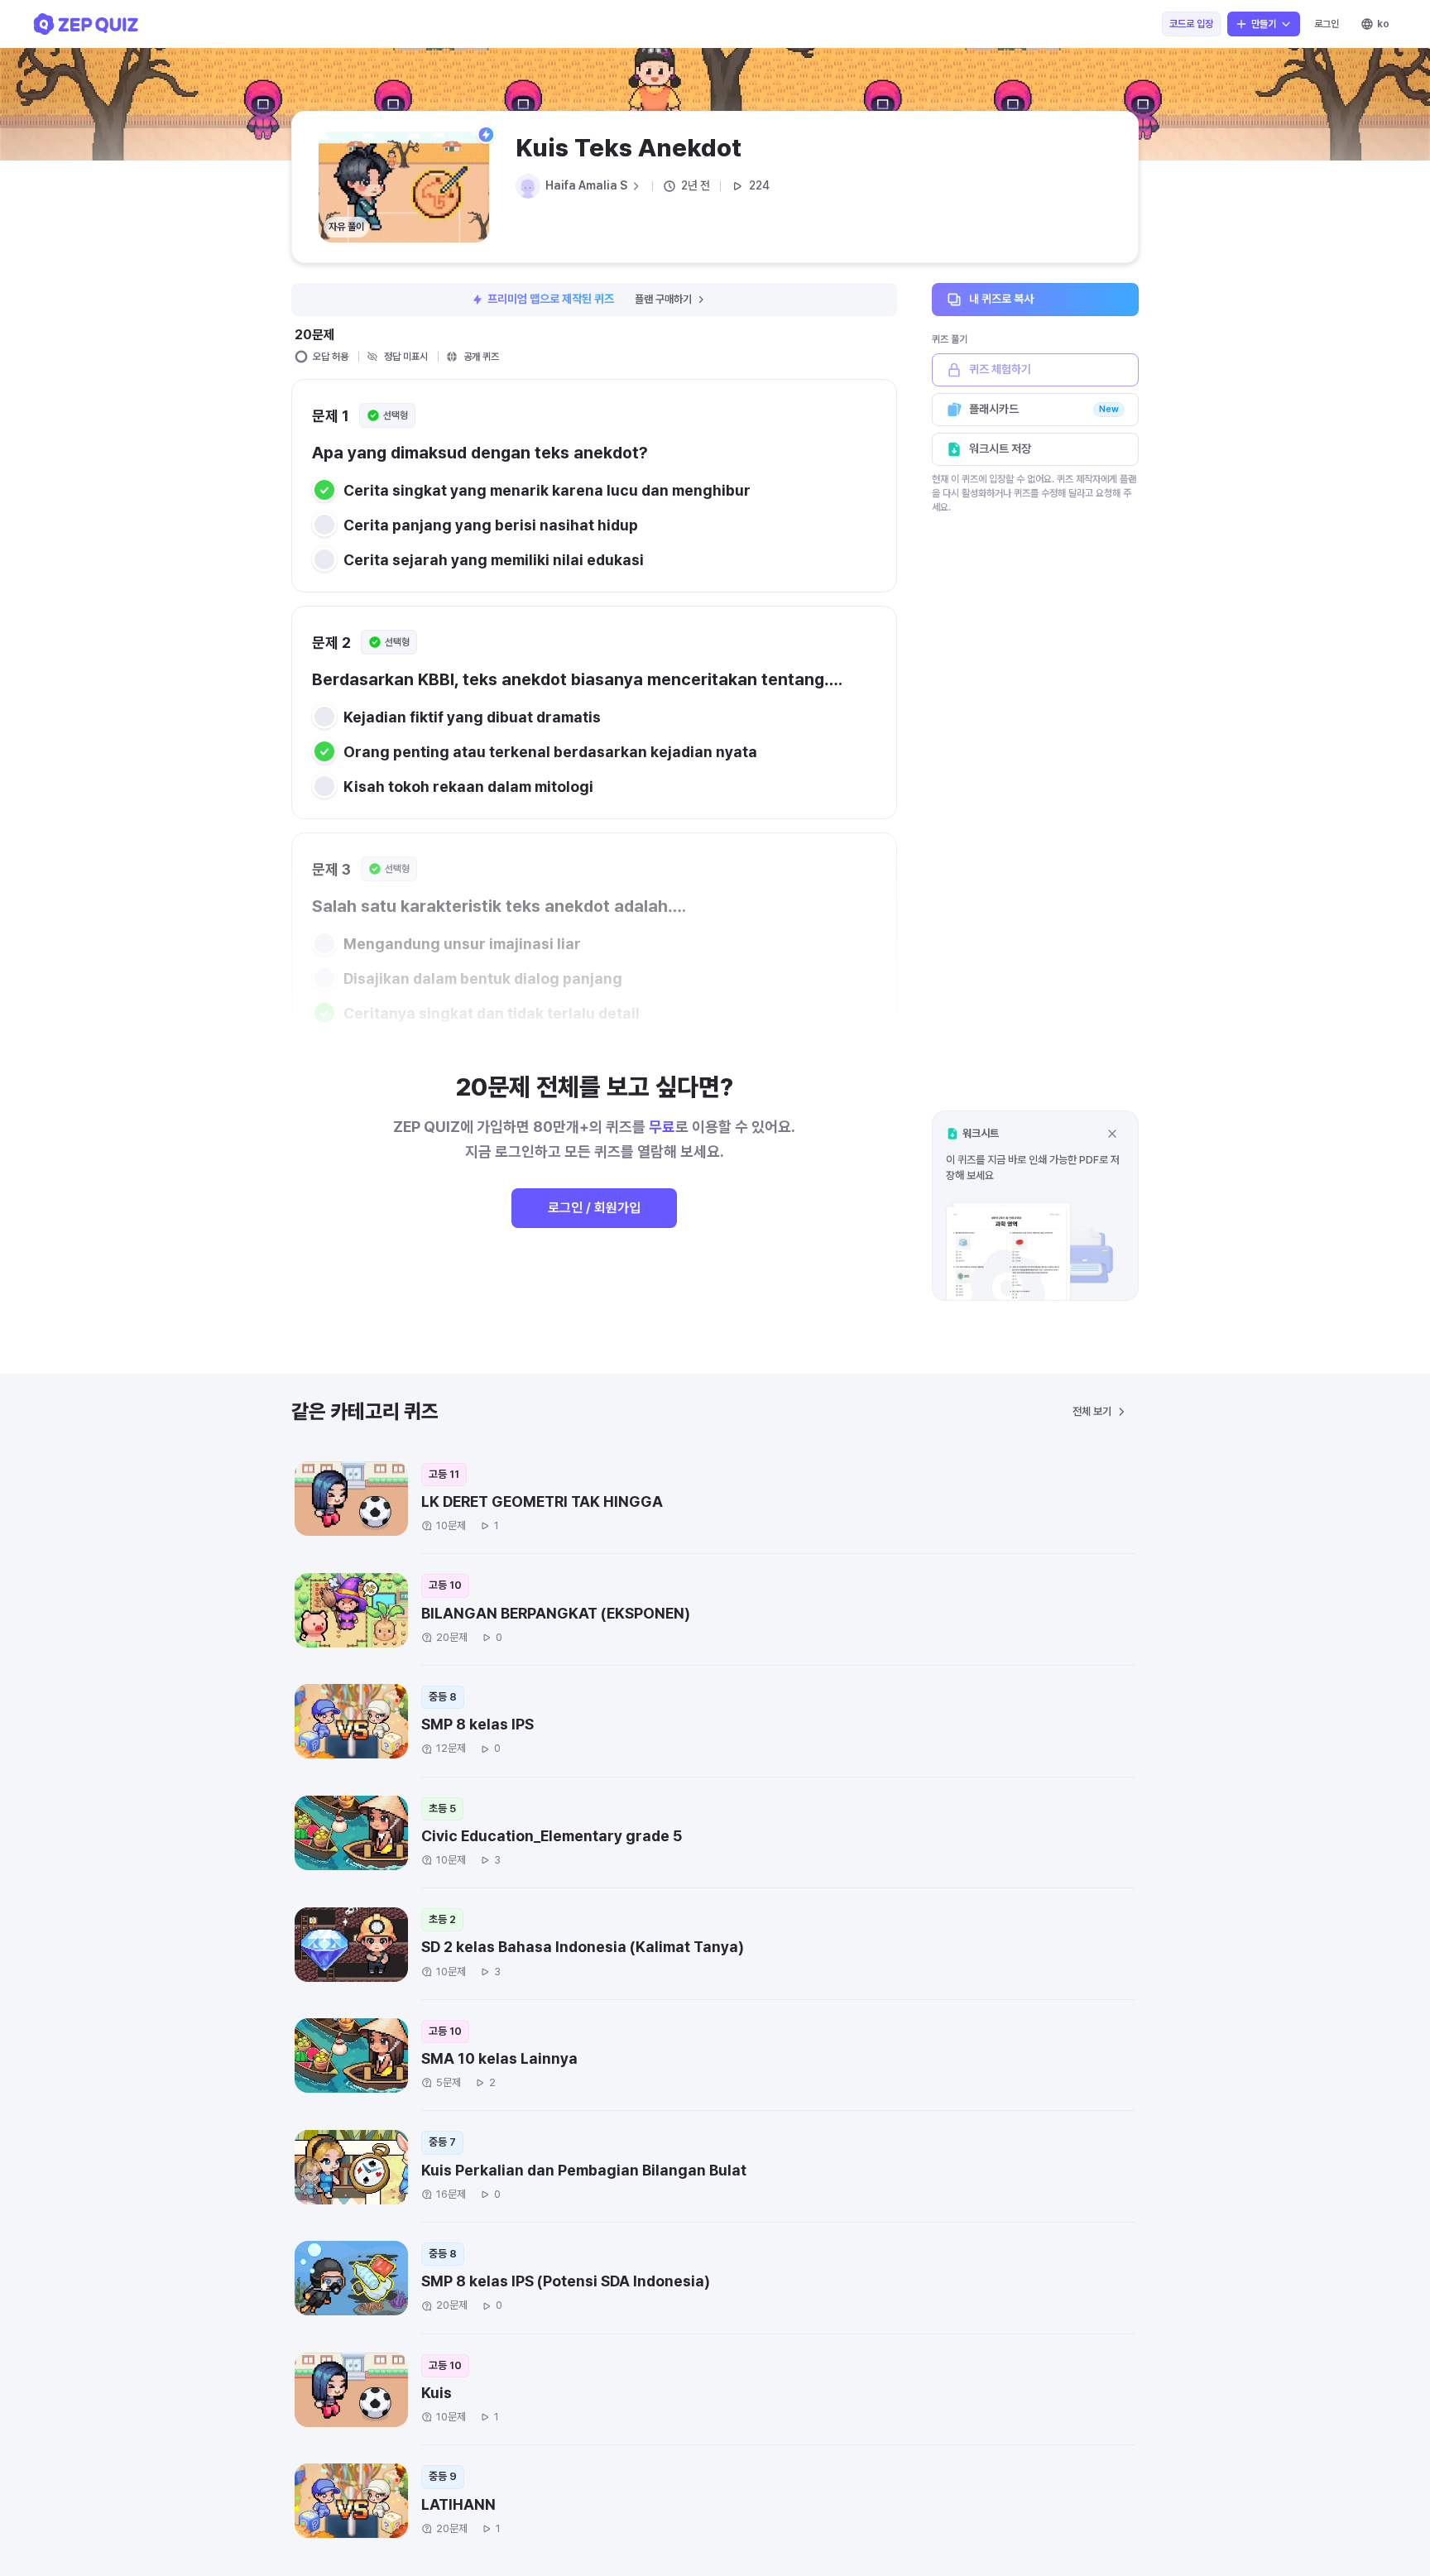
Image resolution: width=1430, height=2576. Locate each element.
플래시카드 (1044, 409)
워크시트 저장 (1000, 449)
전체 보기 (1092, 1411)
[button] (1035, 1205)
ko (1383, 24)
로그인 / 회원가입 (594, 1208)
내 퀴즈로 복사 (1001, 299)
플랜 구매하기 (663, 299)
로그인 (1327, 24)
